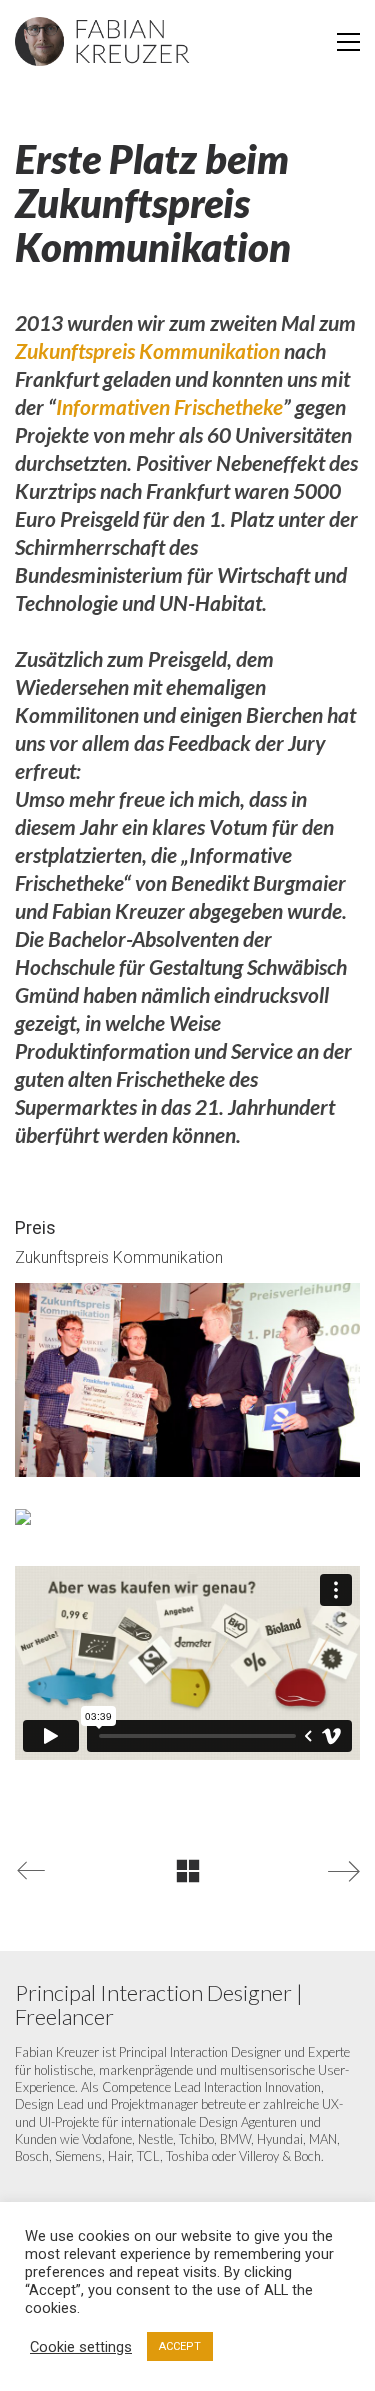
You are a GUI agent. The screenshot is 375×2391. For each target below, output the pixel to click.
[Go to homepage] (102, 42)
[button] (348, 42)
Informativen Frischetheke (169, 406)
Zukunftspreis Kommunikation (147, 350)
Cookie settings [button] (81, 2347)
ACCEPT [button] (180, 2346)
